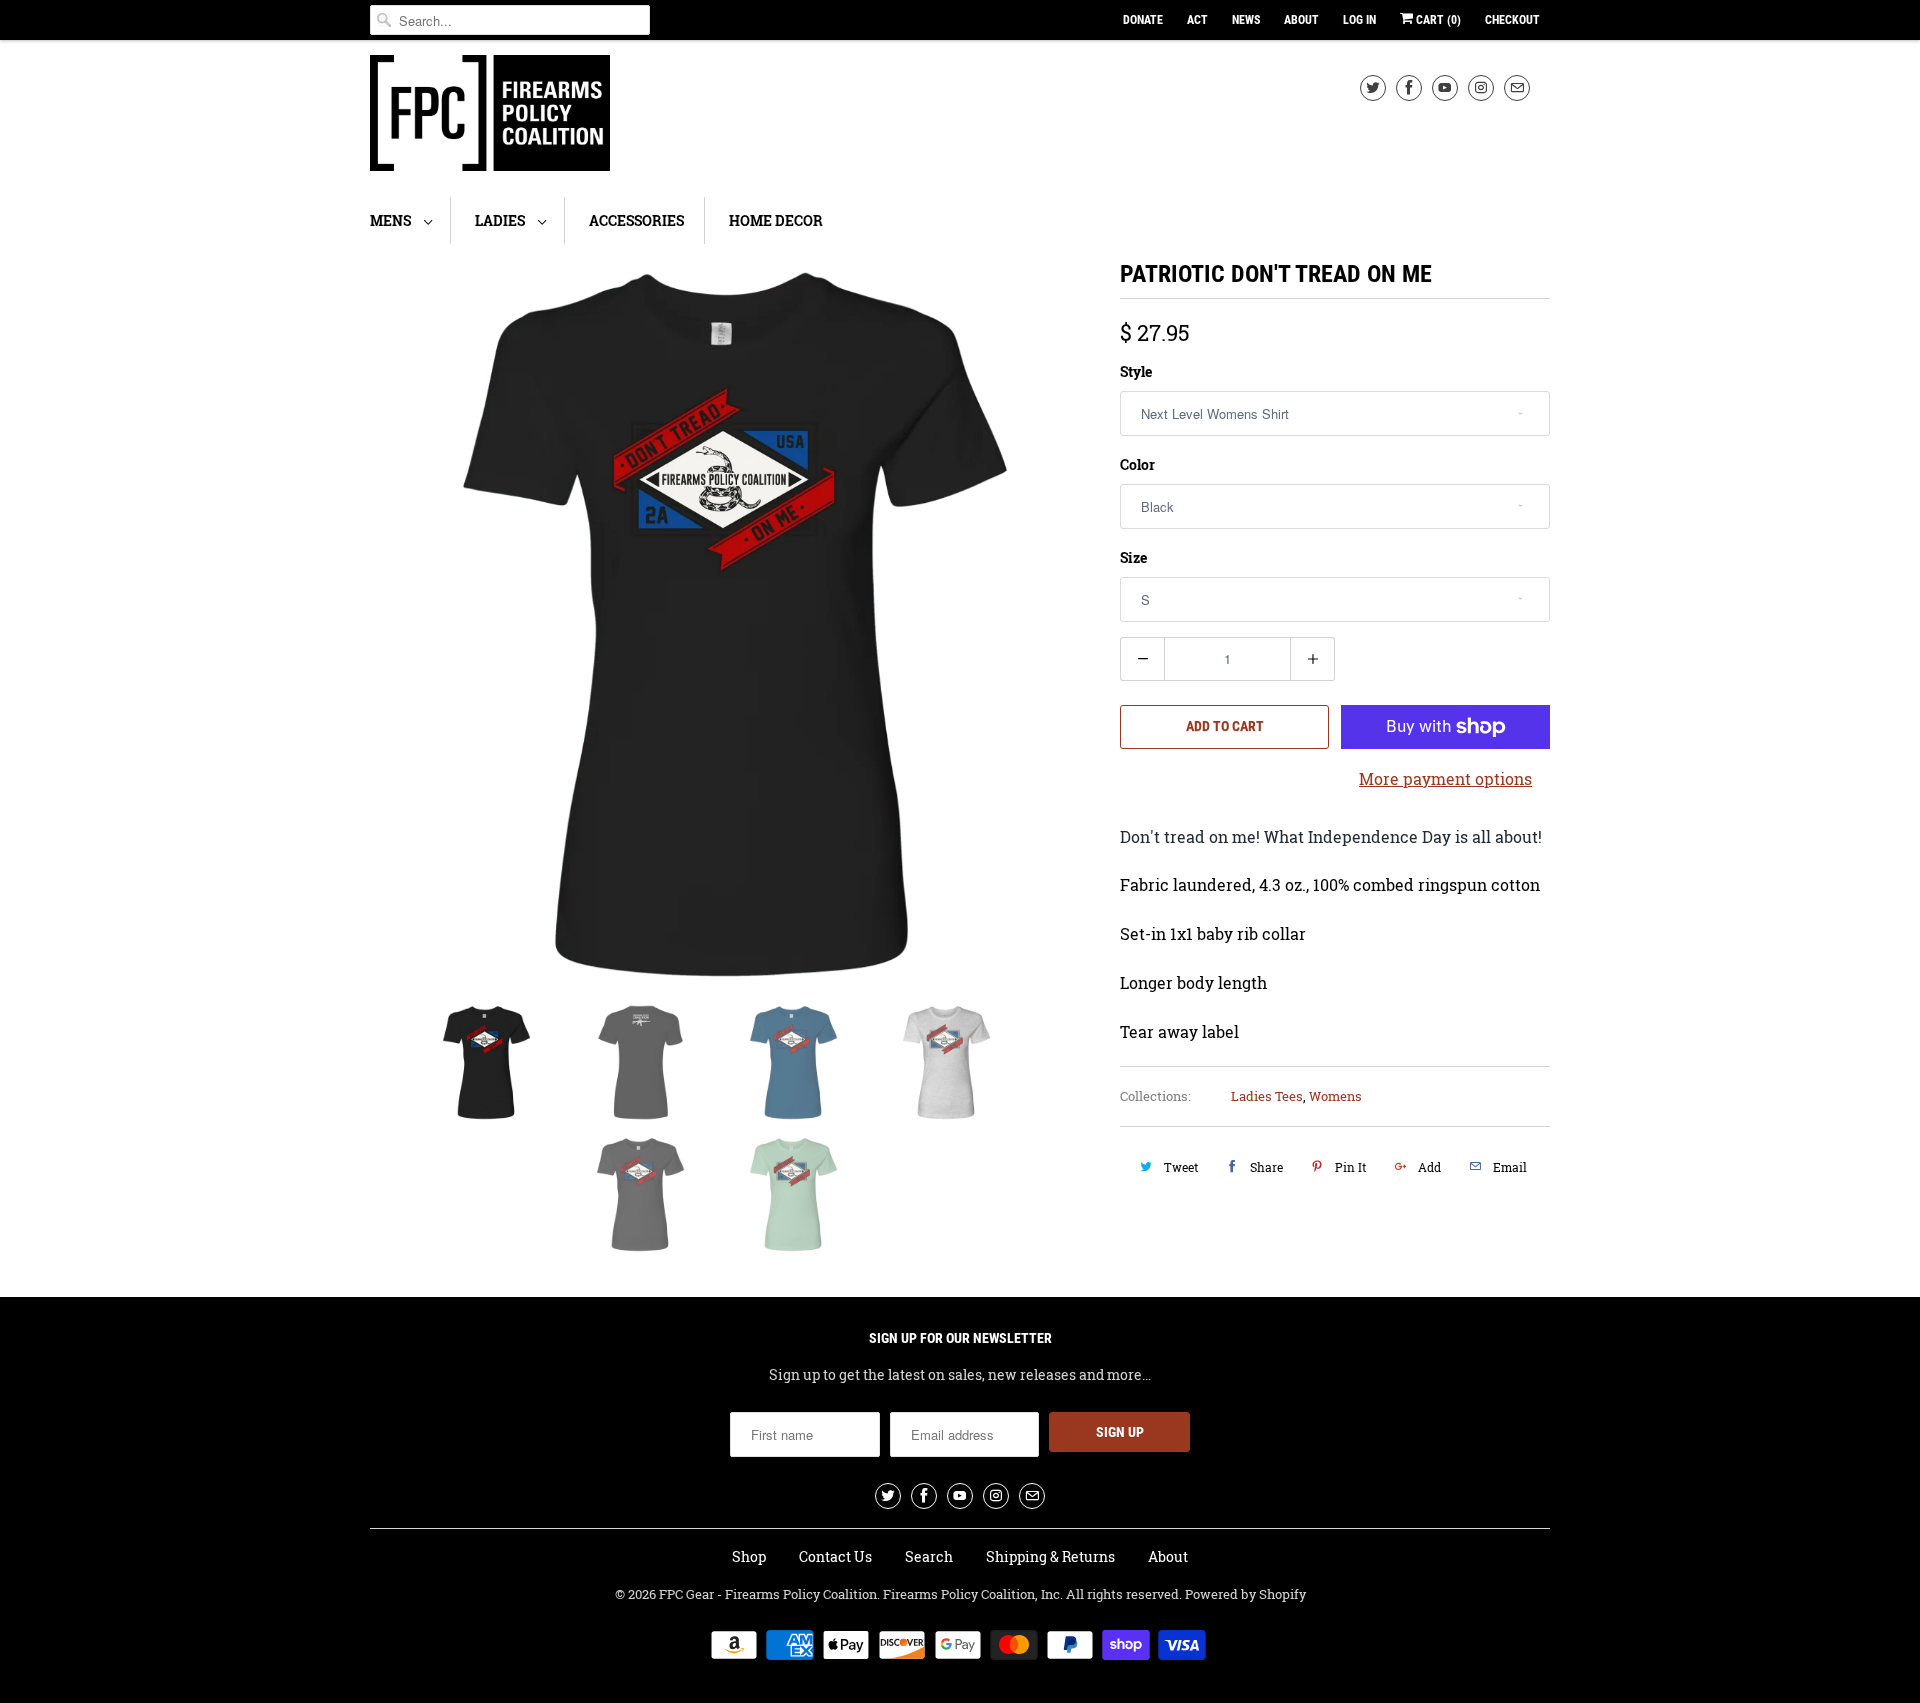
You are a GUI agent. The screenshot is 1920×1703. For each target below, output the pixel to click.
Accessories (636, 220)
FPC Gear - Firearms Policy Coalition (768, 1594)
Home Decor (776, 220)
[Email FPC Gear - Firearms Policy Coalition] (1517, 87)
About (1301, 20)
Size (1133, 557)
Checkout (1512, 20)
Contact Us (835, 1556)
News (1246, 20)
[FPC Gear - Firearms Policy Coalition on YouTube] (1445, 87)
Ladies (501, 220)
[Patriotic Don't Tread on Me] (735, 624)
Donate (1143, 20)
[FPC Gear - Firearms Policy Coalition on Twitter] (1373, 87)
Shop (749, 1556)
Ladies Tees (1267, 1096)
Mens (392, 220)
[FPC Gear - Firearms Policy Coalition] (490, 116)
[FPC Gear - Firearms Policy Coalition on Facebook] (1409, 87)
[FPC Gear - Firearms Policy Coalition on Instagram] (1481, 87)
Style (1136, 371)
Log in (1359, 20)
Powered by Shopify (1245, 1594)
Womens (1335, 1096)
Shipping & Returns (1050, 1556)
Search (929, 1556)
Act (1197, 20)
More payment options (1445, 778)
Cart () (1437, 20)
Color (1137, 464)
